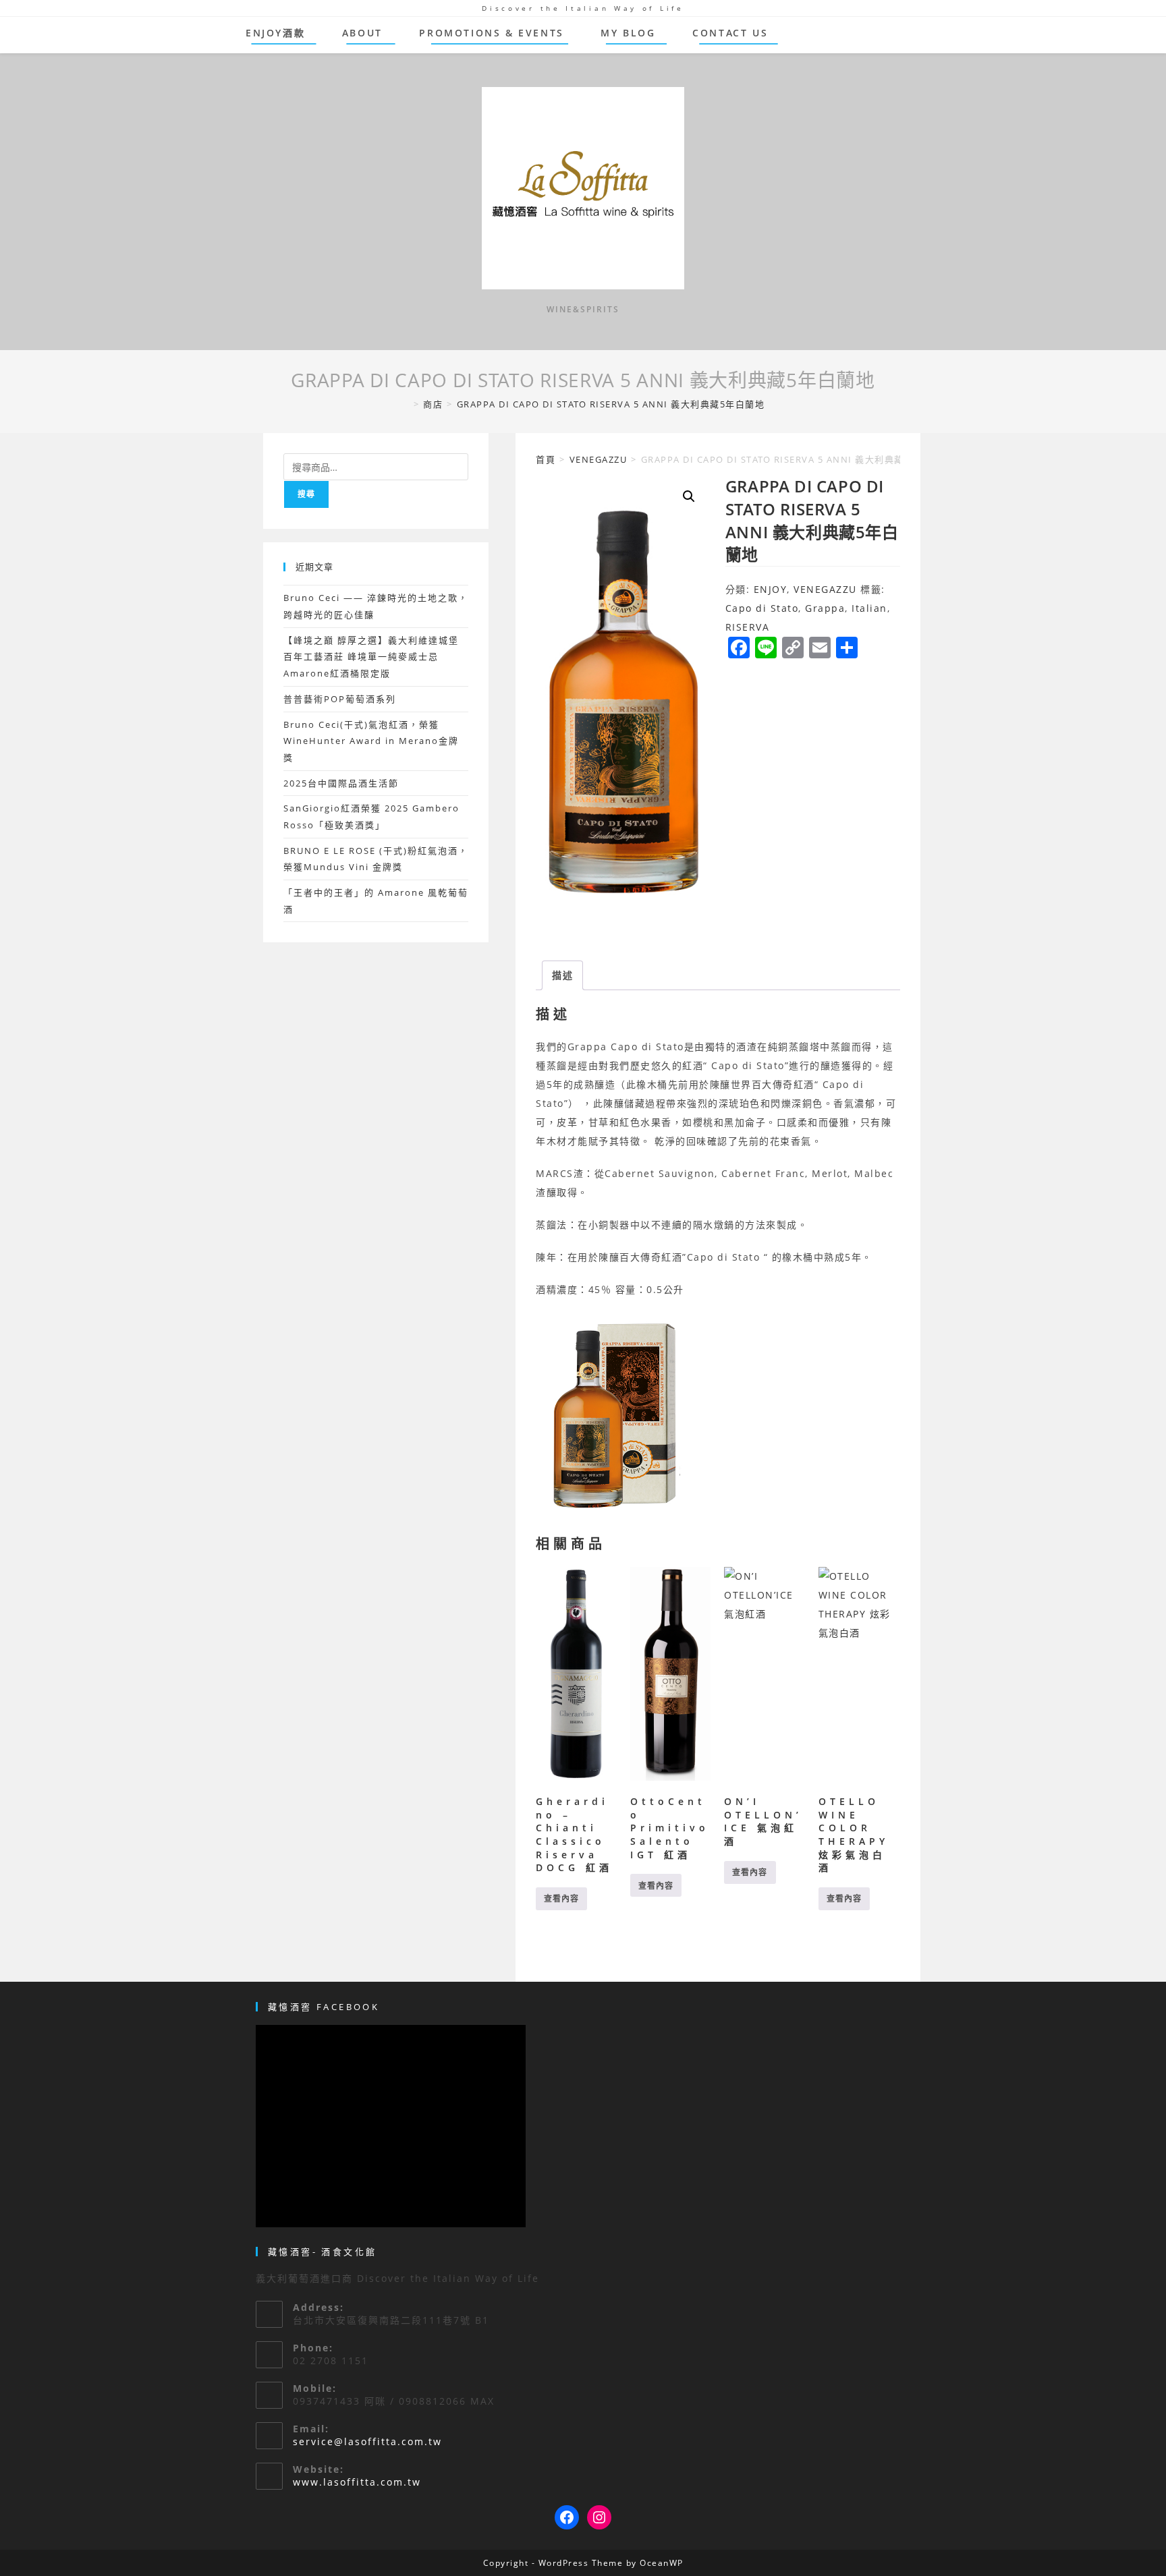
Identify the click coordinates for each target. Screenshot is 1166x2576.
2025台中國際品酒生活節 (341, 783)
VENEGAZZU (599, 459)
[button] (689, 496)
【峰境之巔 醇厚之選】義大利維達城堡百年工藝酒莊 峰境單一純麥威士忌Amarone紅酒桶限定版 (371, 657)
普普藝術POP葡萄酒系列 (340, 699)
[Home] (406, 404)
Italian (869, 608)
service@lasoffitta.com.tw (367, 2441)
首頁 (546, 459)
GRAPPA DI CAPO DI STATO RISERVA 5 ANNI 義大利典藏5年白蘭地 (611, 404)
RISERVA (748, 627)
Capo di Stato (762, 608)
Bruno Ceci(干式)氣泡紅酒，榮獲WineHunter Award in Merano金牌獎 (371, 741)
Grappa (825, 608)
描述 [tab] (562, 975)
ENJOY (771, 589)
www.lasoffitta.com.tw (357, 2482)
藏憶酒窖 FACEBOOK (324, 2007)
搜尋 (306, 494)
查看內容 (561, 1898)
